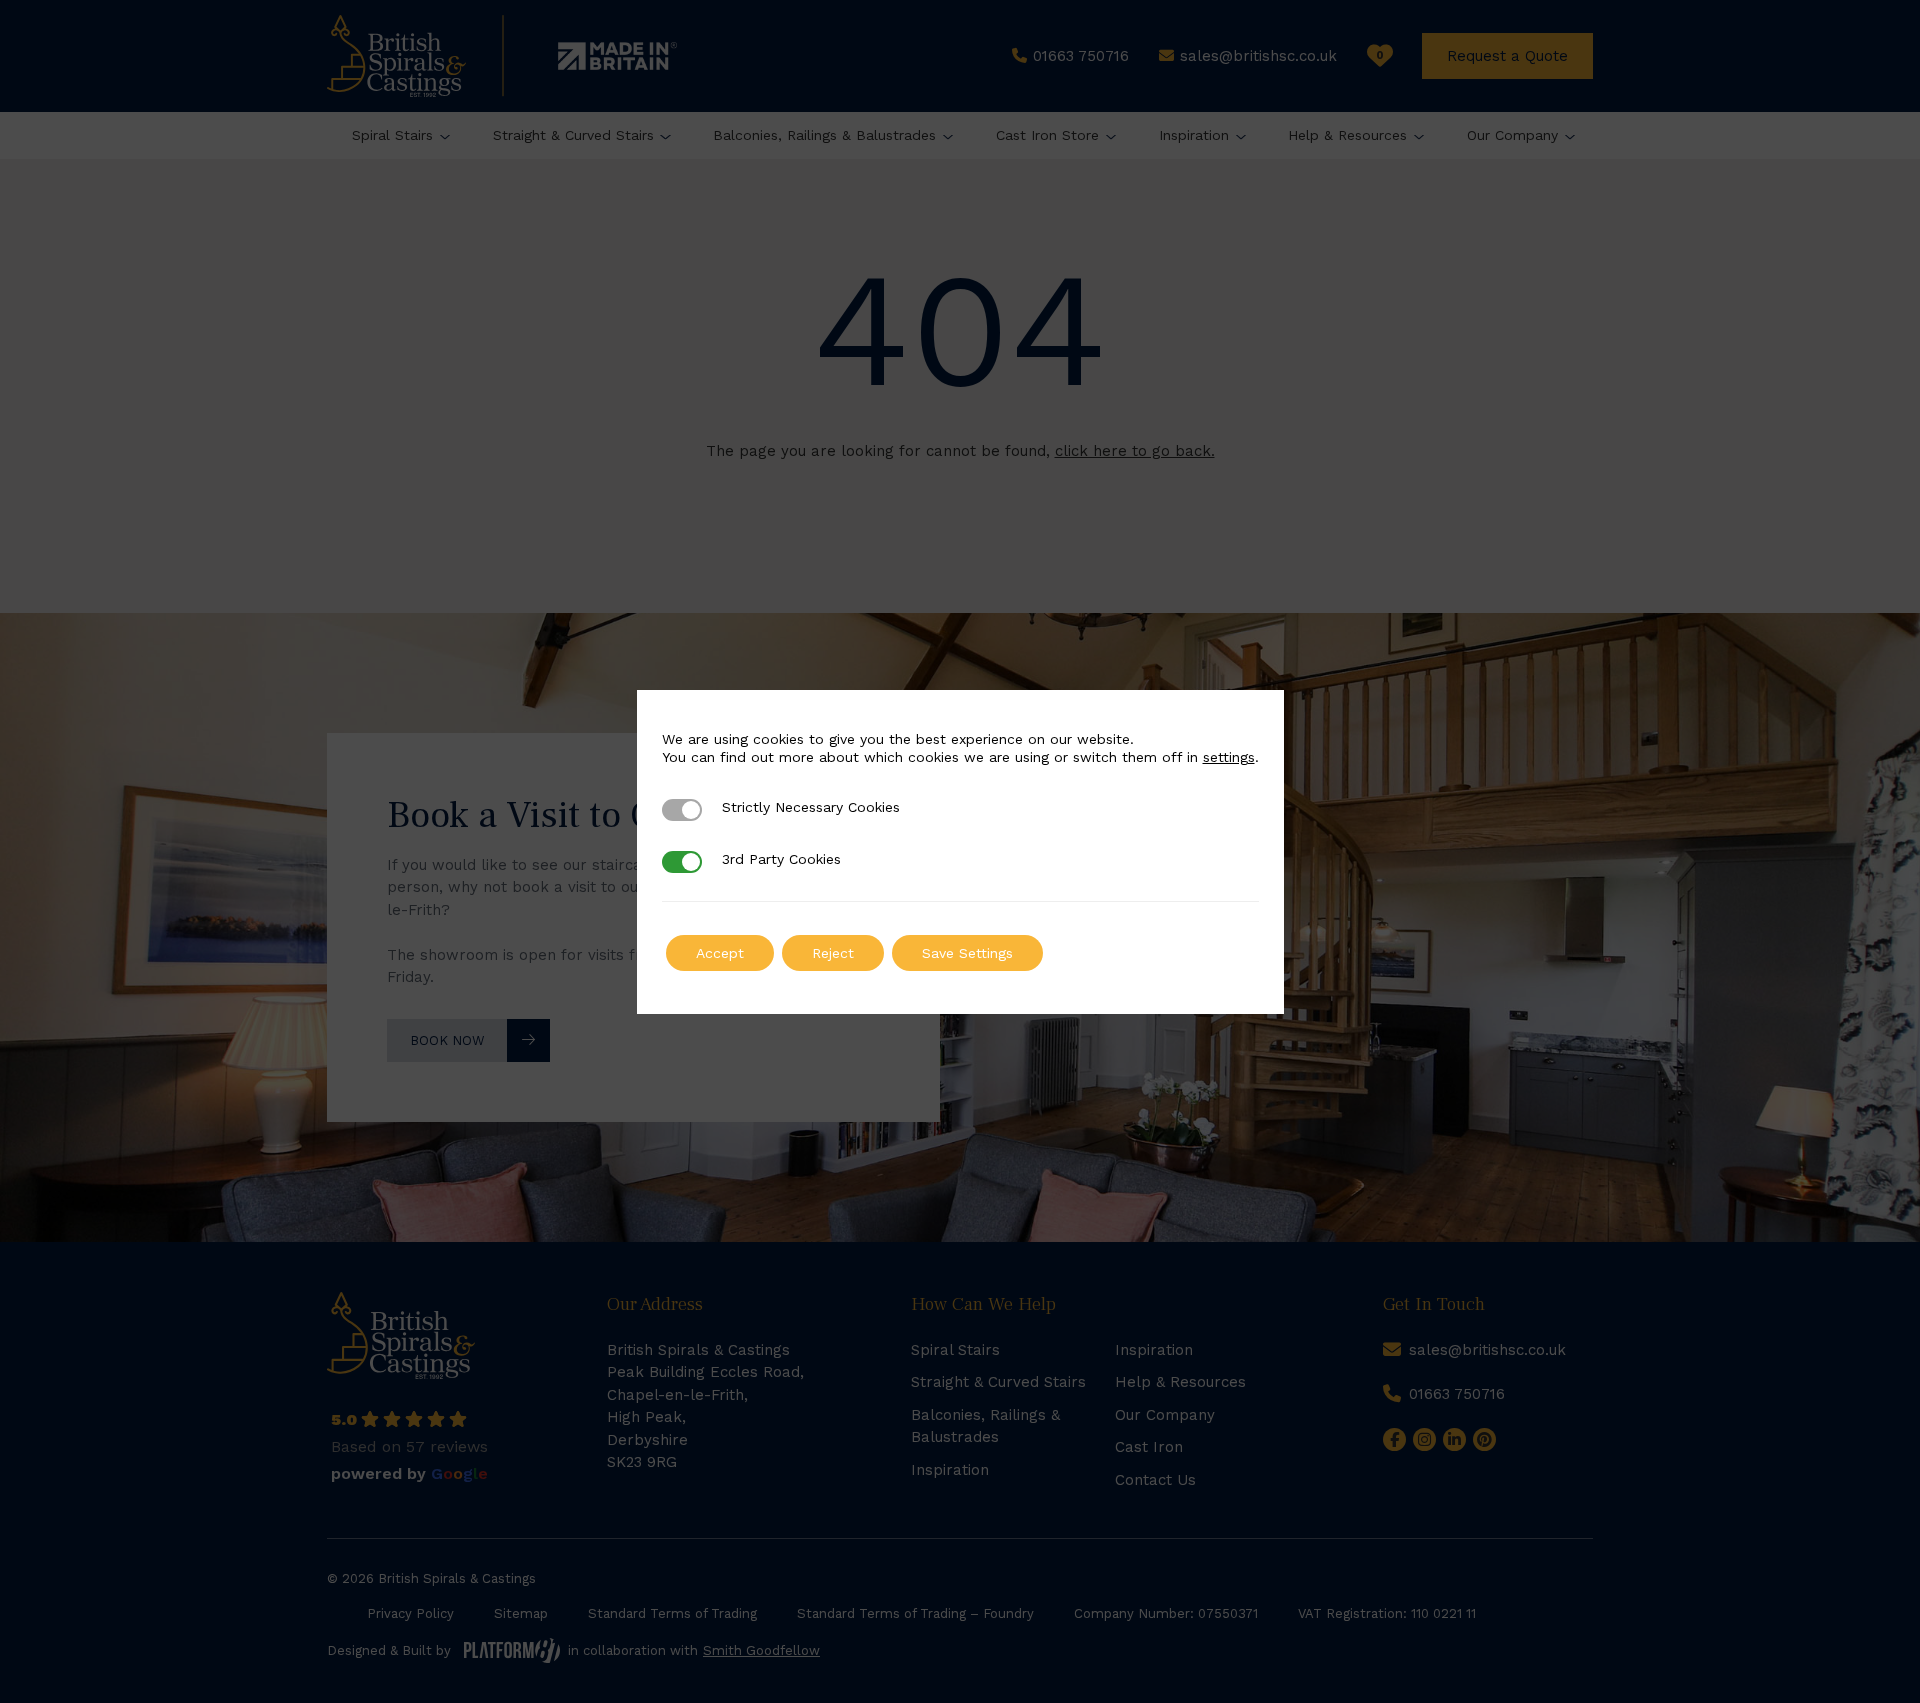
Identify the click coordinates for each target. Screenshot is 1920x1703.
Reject (833, 953)
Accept (720, 953)
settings (1229, 757)
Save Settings (967, 953)
